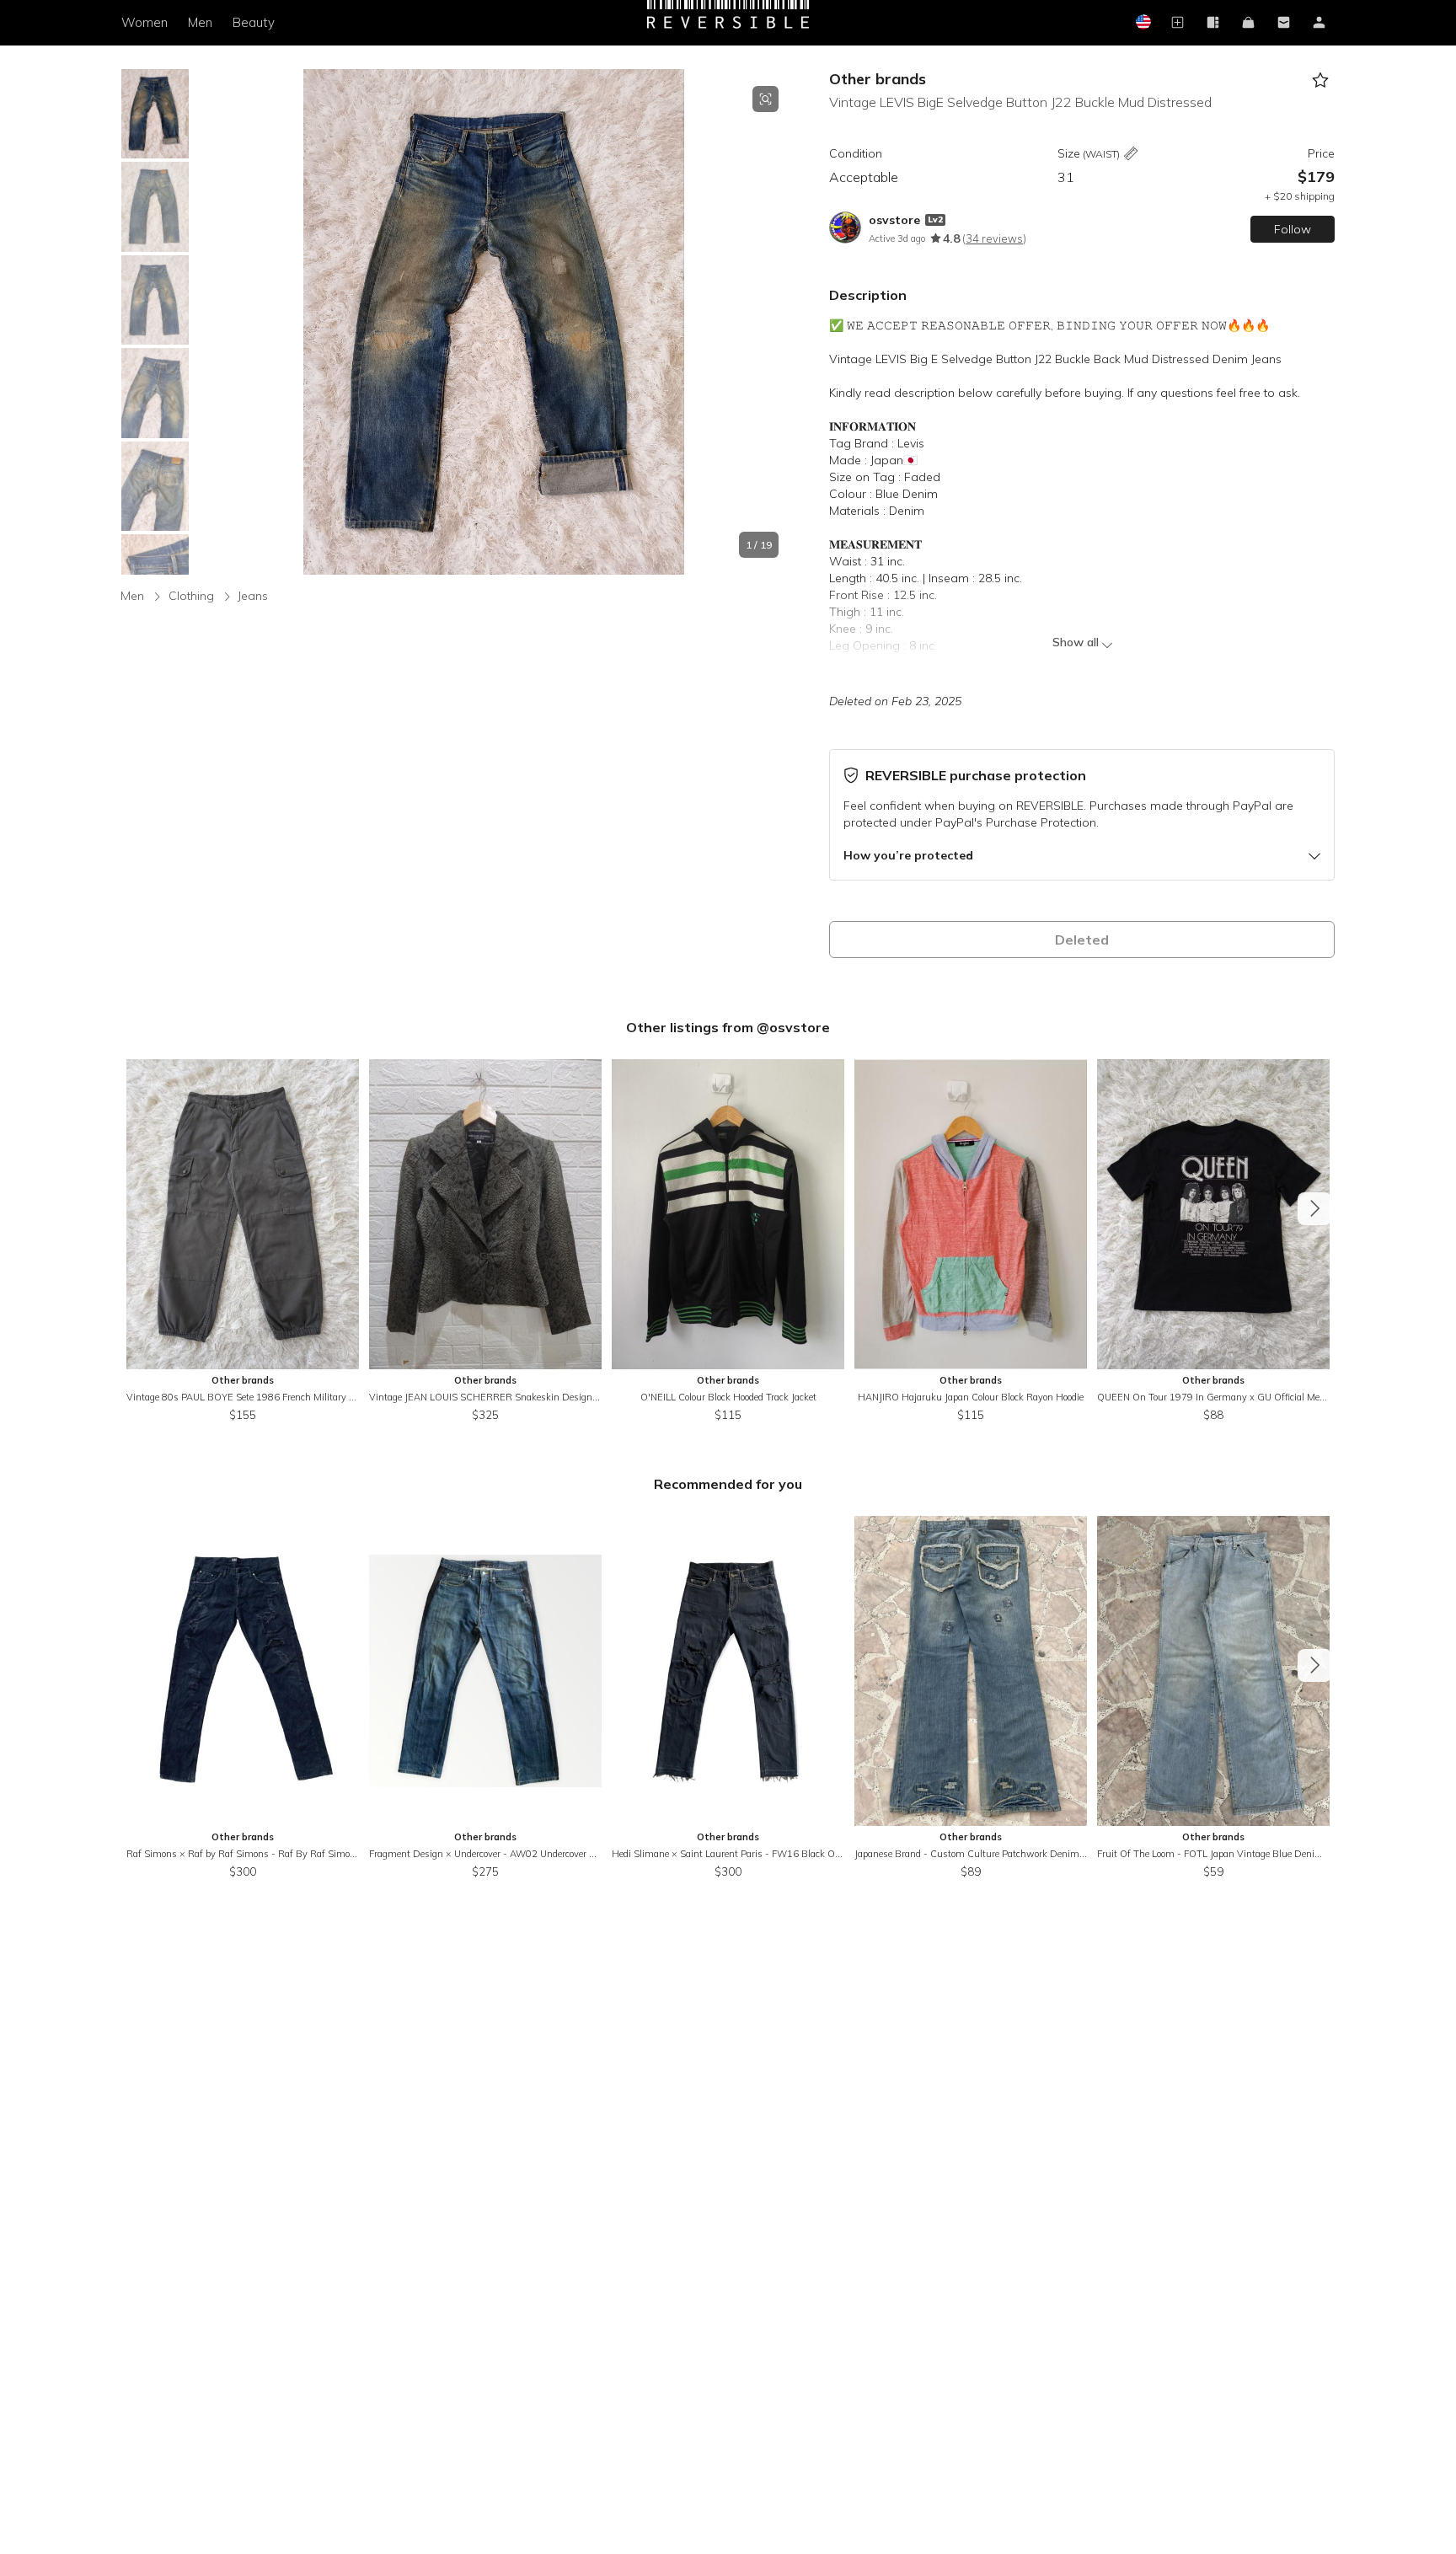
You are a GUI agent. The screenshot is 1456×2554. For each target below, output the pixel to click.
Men (200, 22)
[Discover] (1212, 23)
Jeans (253, 596)
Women (145, 22)
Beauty (254, 22)
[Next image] (779, 322)
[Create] (1177, 23)
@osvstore (793, 1027)
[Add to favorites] (1320, 80)
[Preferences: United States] (1142, 23)
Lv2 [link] (935, 220)
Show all (1076, 642)
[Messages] (1283, 23)
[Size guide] (1131, 155)
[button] (494, 322)
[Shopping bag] (1248, 23)
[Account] (1319, 23)
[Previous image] (209, 322)
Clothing (191, 596)
